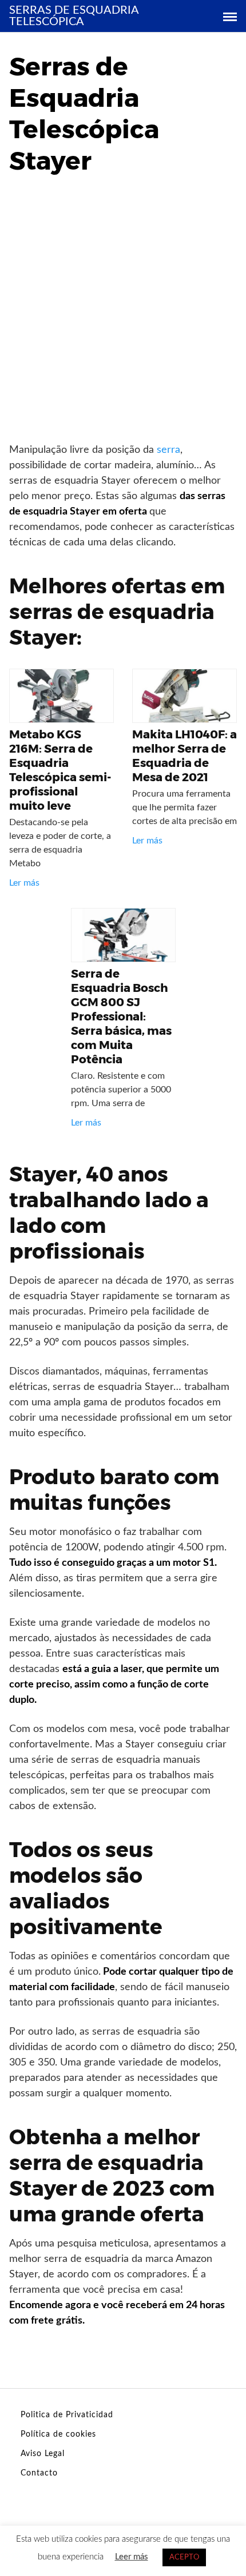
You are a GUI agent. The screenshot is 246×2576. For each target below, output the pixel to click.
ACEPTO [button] (184, 2557)
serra (168, 450)
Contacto (39, 2473)
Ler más (24, 883)
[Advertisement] (123, 314)
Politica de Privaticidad (67, 2415)
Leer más (132, 2557)
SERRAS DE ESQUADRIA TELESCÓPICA (74, 16)
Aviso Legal (43, 2454)
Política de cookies (58, 2434)
